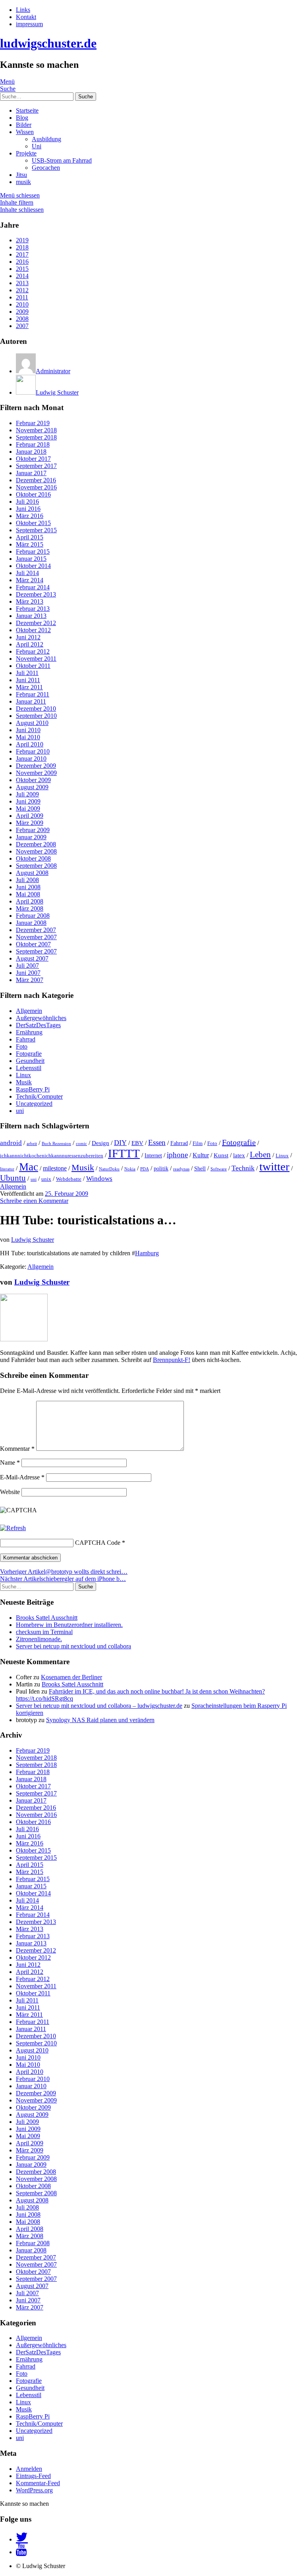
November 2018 (36, 430)
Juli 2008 (27, 880)
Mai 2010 (28, 737)
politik (161, 1168)
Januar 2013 (31, 616)
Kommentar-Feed (38, 2483)
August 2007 (32, 958)
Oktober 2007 (33, 944)
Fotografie (29, 1054)
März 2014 (30, 580)
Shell (200, 1168)
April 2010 (30, 744)
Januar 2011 (31, 701)
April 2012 (30, 644)
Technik (243, 1168)
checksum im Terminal (44, 1632)
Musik (24, 1082)
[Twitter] (22, 2539)
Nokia (130, 1169)
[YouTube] (21, 2552)
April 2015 (30, 537)
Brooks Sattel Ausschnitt (47, 1618)
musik (23, 182)
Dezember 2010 (36, 709)
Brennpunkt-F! (172, 1360)
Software (219, 1169)
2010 (22, 304)
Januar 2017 (31, 473)
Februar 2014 (33, 587)
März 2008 (30, 908)
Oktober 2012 (33, 630)
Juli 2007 (27, 966)
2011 (22, 297)
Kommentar (17, 1449)
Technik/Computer (39, 1096)
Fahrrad (26, 1039)
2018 (22, 247)
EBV (137, 1143)
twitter (274, 1166)
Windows (99, 1179)
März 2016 (30, 516)
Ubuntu (13, 1178)
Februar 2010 (33, 751)
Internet (153, 1155)
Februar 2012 (33, 651)
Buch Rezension (56, 1144)
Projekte (26, 153)
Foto (22, 1046)
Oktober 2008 (33, 858)
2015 (22, 269)
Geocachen (46, 168)
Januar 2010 (31, 759)
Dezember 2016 (36, 480)
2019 (22, 240)
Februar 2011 (33, 694)
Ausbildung (46, 139)
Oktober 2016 (33, 494)
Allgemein (29, 1011)
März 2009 (30, 823)
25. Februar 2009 (67, 1194)
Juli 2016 (27, 502)
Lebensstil (29, 1068)
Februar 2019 (33, 423)
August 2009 (32, 787)
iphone (177, 1155)
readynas (181, 1169)
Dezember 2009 (36, 766)
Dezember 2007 (36, 930)
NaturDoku (109, 1169)
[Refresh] (13, 1528)
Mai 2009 (28, 808)
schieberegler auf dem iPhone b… (63, 1579)
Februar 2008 (33, 916)
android (11, 1143)
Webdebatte (69, 1179)
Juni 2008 (28, 887)
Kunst (221, 1155)
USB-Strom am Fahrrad (62, 160)
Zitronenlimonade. (39, 1639)
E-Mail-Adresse (22, 1477)
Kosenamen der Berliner (71, 1677)
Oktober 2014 (33, 566)
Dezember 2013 (36, 594)
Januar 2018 (31, 452)
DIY (120, 1143)
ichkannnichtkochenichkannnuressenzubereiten (52, 1156)
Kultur (201, 1155)
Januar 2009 (31, 837)
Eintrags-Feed (33, 2476)
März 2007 (30, 980)
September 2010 (36, 716)
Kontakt (26, 17)
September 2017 (36, 466)
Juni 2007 (28, 973)
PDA (145, 1169)
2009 (22, 312)
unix (46, 1179)
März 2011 (29, 687)
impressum (29, 24)
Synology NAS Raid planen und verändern (100, 1720)
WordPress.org (34, 2490)
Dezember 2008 (36, 844)
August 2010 (32, 723)
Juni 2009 (28, 801)
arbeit (32, 1144)
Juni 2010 (28, 730)
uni (20, 1111)
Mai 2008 (28, 894)
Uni (37, 146)
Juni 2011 (28, 680)
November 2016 (36, 487)
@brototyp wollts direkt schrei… (64, 1572)
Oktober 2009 (33, 780)
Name (10, 1463)
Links (23, 10)
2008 (22, 319)
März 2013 (30, 601)
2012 (22, 290)
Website (10, 1492)
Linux (23, 1075)
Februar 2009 (33, 830)
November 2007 (36, 937)
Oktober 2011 (33, 666)
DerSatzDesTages (38, 1025)
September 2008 (36, 866)
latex (239, 1155)
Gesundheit (30, 1061)
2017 (22, 254)
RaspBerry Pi (33, 1089)
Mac (29, 1167)
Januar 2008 (31, 923)
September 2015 (36, 530)
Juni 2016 (28, 509)
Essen (157, 1142)
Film (198, 1143)
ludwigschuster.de (48, 43)
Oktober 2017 (33, 459)
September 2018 (36, 437)
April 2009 (30, 816)
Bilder (24, 125)
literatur (7, 1169)
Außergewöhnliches (41, 1018)
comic (81, 1144)
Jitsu (21, 175)
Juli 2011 (27, 673)
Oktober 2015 (33, 523)
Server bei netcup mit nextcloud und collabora (73, 1646)
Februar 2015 (33, 551)
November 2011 (36, 659)
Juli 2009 (27, 794)
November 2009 (36, 773)
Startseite (27, 110)
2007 (22, 326)
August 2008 (32, 873)
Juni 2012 (28, 637)
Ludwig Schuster (33, 1240)
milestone (55, 1168)
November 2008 (36, 851)
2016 (22, 262)
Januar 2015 (31, 559)
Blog (22, 118)
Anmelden (29, 2469)
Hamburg (147, 1253)
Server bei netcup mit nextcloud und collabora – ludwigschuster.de (99, 1706)
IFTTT (124, 1153)
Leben (260, 1155)
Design (100, 1143)
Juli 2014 (27, 573)
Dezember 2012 (36, 623)
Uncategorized (34, 1104)
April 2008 (30, 901)
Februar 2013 (33, 609)
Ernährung (29, 1032)
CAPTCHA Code (98, 1543)
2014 (22, 276)
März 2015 (30, 544)
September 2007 (36, 951)
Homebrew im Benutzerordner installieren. (69, 1625)
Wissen (25, 132)
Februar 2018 (33, 444)
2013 (22, 283)
